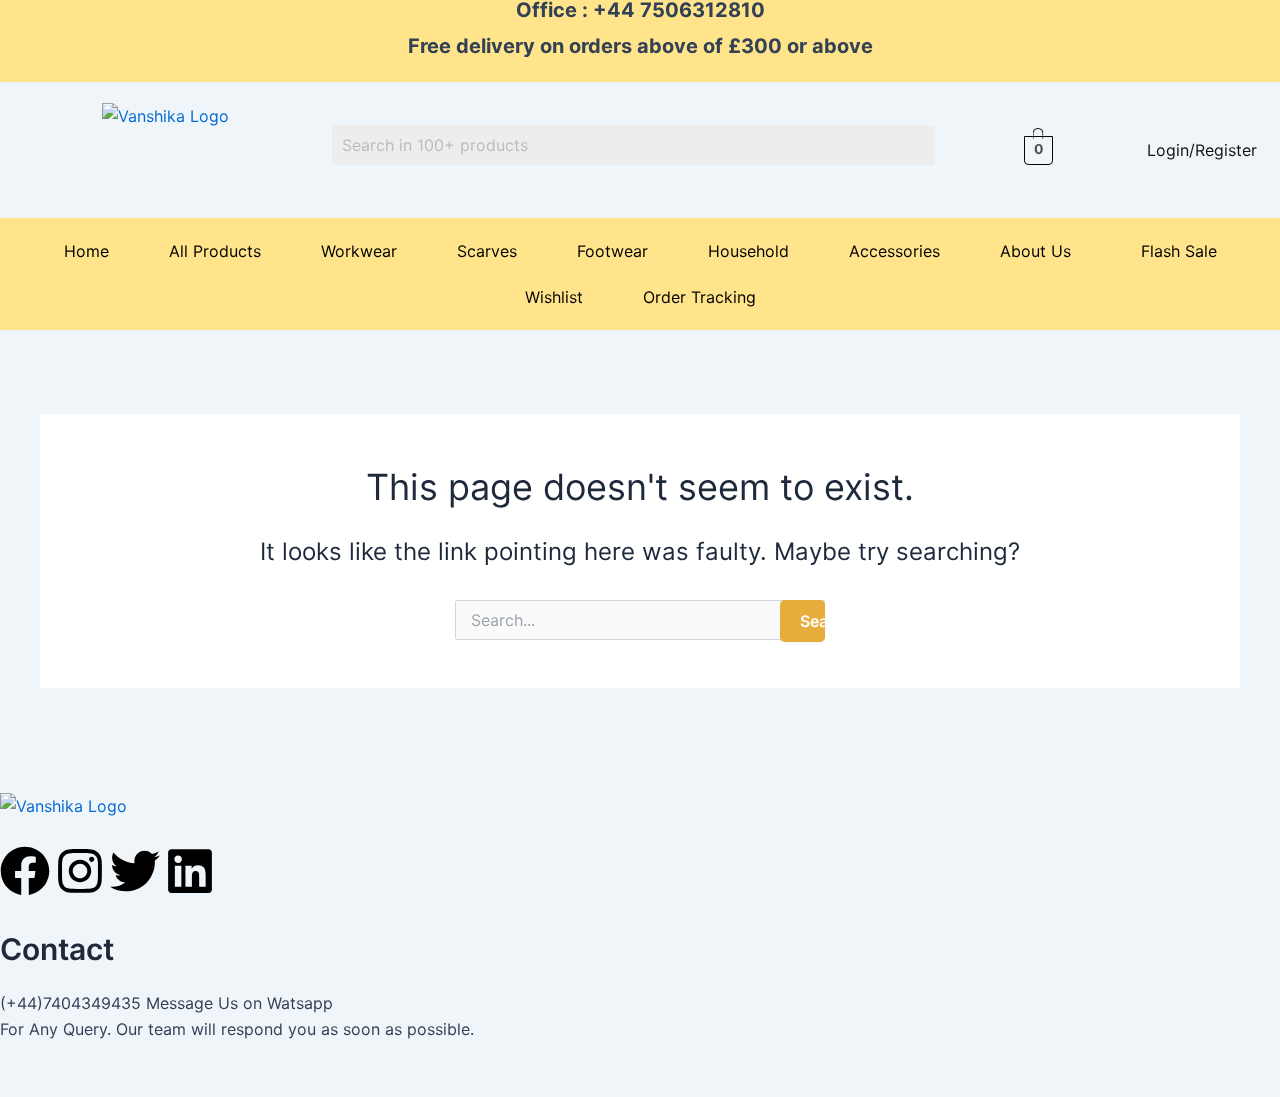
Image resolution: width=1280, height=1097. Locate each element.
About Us (1035, 251)
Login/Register (1202, 150)
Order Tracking (699, 297)
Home (86, 251)
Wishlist (554, 297)
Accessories (894, 251)
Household (748, 251)
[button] (1040, 251)
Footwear (612, 251)
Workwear (359, 251)
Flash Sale (1179, 251)
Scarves (487, 251)
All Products (215, 251)
